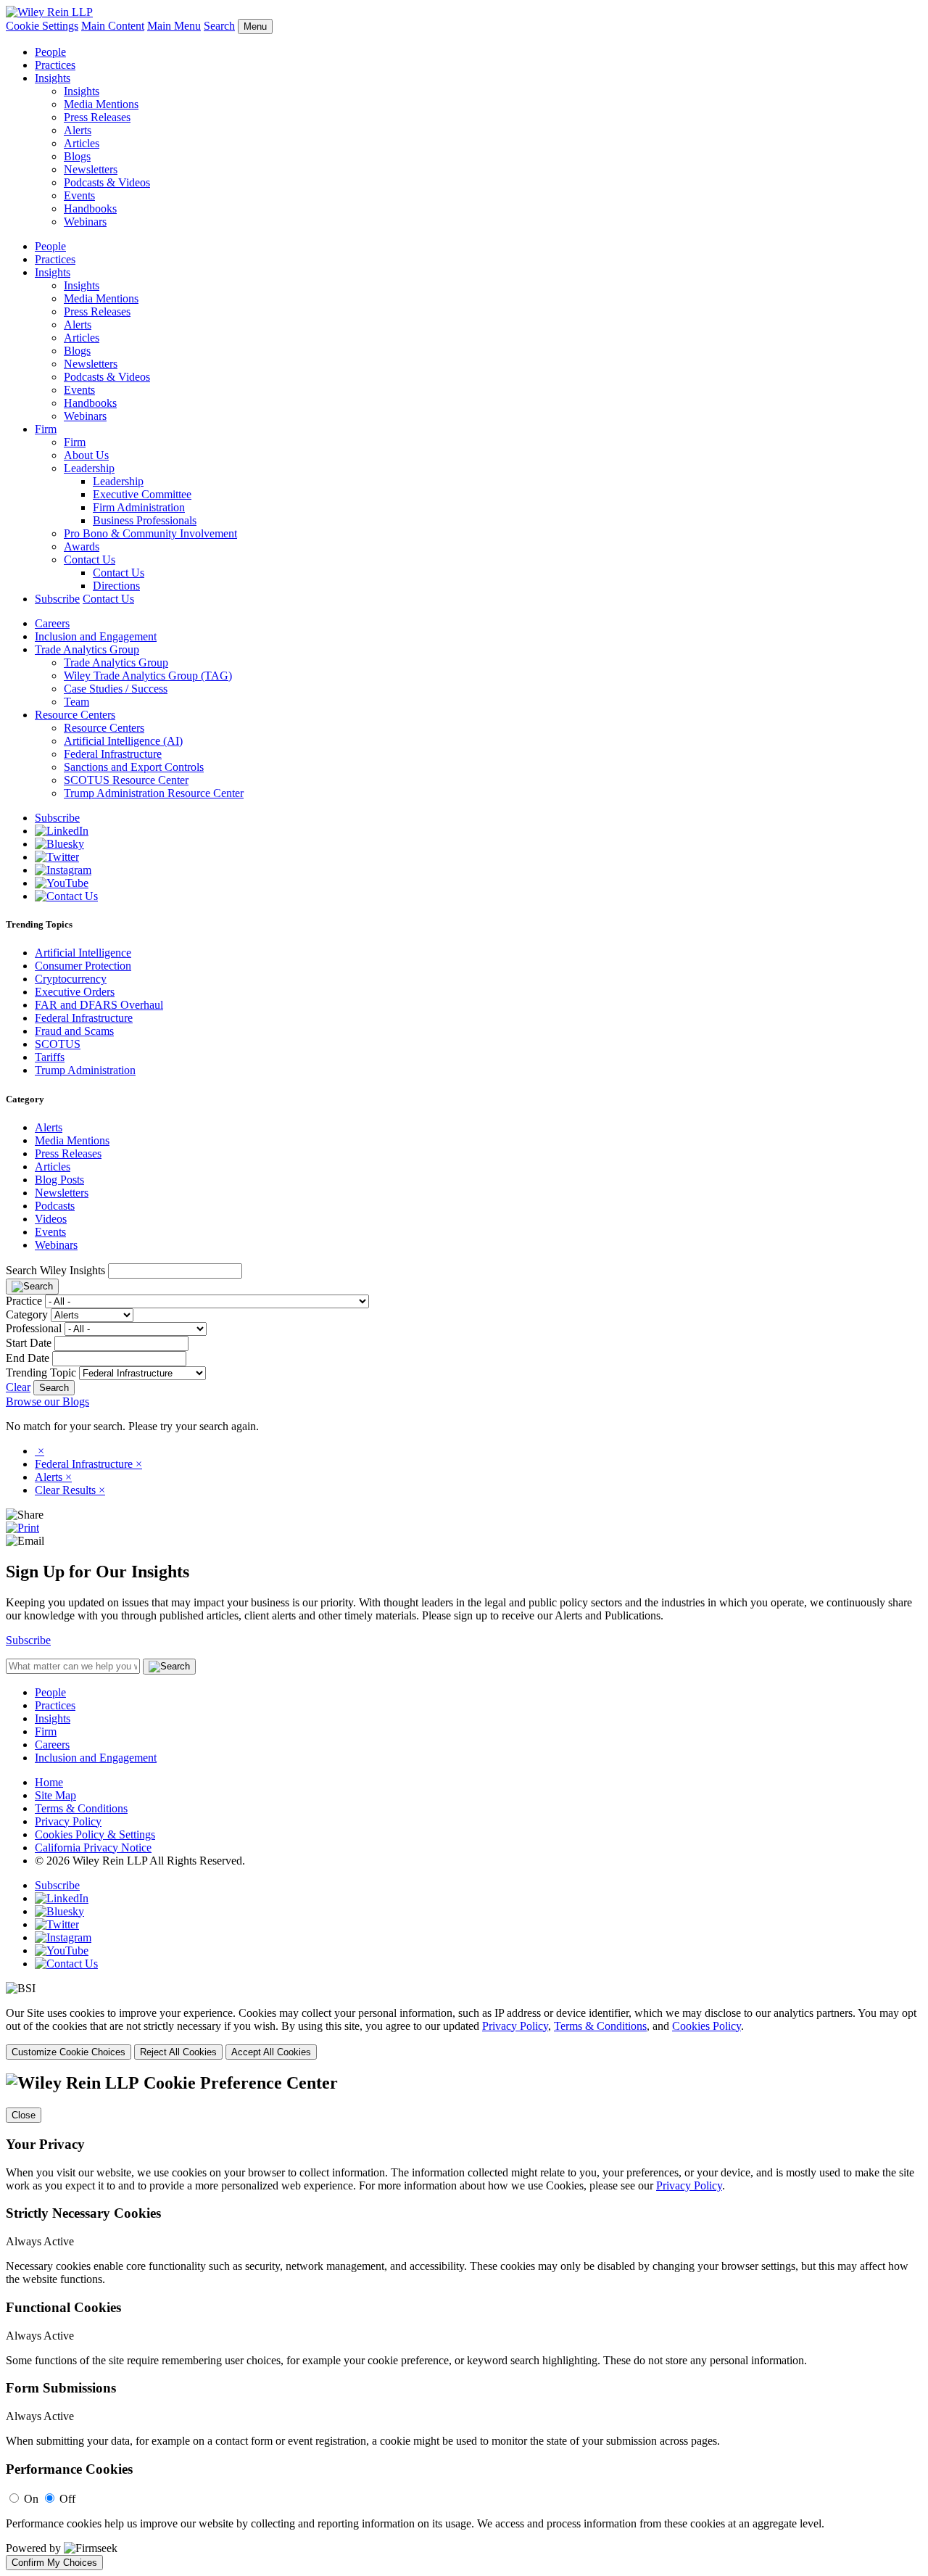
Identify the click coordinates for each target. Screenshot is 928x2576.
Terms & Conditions (81, 1808)
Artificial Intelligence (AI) (123, 741)
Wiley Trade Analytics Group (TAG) (148, 676)
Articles (82, 143)
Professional (34, 1328)
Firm (46, 429)
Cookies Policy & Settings (95, 1834)
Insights (53, 78)
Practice (24, 1301)
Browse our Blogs (47, 1401)
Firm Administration (139, 507)
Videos (51, 1219)
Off (67, 2499)
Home (49, 1782)
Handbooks (90, 209)
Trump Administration (85, 1070)
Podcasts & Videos (107, 182)
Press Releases (97, 117)
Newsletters (91, 169)
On (31, 2499)
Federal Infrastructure (113, 754)
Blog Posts (59, 1180)
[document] (464, 2321)
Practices (55, 65)
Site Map (55, 1795)
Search (219, 26)
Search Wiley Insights (55, 1270)
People (50, 52)
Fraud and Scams (74, 1031)
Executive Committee (142, 494)
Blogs (77, 156)
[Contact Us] (66, 896)
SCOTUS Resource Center (126, 780)
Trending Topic (41, 1372)
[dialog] (464, 2033)
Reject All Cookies (178, 2052)
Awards (82, 546)
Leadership (89, 468)
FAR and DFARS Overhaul (99, 1005)
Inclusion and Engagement (96, 636)
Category (27, 1314)
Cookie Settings (42, 26)
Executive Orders (75, 992)
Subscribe (57, 599)
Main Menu (174, 26)
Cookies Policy (707, 2026)
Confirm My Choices (54, 2563)
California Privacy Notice (93, 1848)
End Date (28, 1358)
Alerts (78, 130)
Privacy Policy (68, 1821)
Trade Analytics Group (87, 649)
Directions (116, 586)
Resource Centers (75, 715)
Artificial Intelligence (83, 953)
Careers (52, 623)
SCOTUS (58, 1044)
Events (79, 195)
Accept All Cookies (271, 2052)
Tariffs (50, 1057)
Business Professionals (145, 520)
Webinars (85, 222)
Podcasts (55, 1206)
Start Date (29, 1343)
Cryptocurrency (71, 979)
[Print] (22, 1528)
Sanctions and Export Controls (134, 767)
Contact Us (90, 560)
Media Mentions (101, 104)
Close (24, 2115)
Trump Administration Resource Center (154, 793)
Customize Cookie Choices (69, 2052)
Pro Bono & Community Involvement (150, 533)
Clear (18, 1387)
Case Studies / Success (116, 689)
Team (76, 702)
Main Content (113, 26)
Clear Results (70, 1490)
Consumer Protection (83, 966)
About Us (86, 455)
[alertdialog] (464, 2321)
